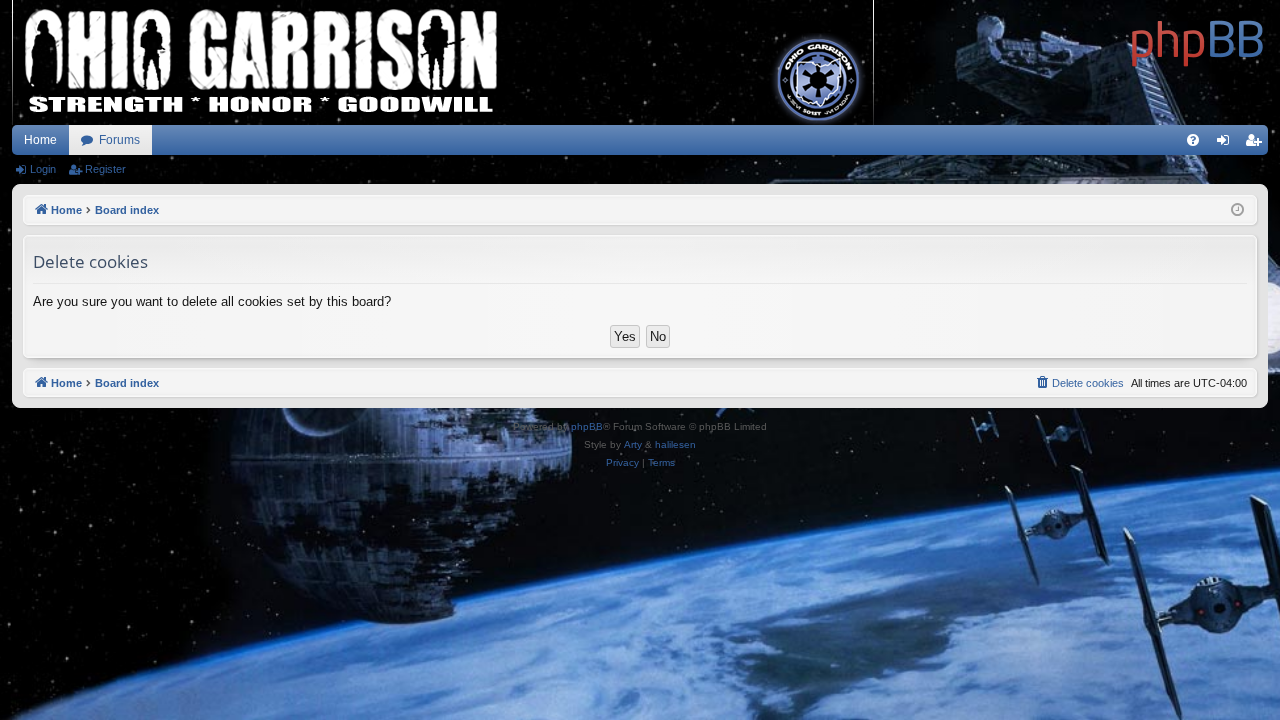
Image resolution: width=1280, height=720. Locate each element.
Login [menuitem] (1227, 144)
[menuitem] (1193, 140)
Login (43, 169)
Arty (633, 444)
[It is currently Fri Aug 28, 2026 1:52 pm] (1237, 210)
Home (40, 140)
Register (105, 169)
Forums (119, 140)
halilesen (675, 444)
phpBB (587, 426)
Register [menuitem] (1257, 144)
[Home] (1198, 40)
